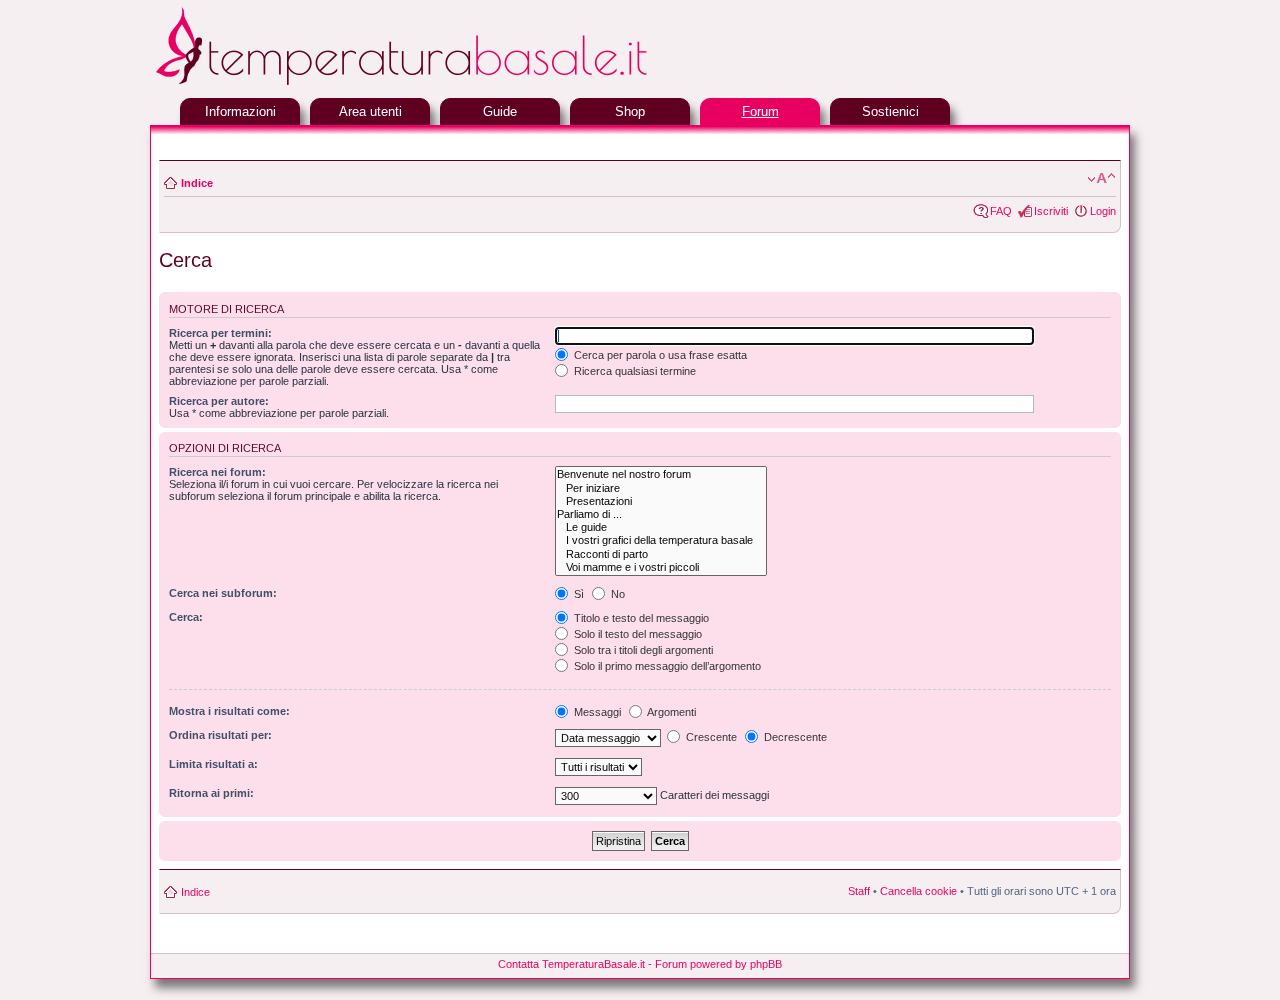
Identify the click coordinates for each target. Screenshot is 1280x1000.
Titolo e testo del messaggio (640, 618)
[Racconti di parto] (661, 554)
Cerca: (186, 617)
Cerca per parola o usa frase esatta (659, 355)
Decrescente (794, 737)
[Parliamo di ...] (661, 514)
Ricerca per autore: (219, 401)
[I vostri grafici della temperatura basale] (661, 540)
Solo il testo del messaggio (636, 634)
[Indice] (450, 82)
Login (1103, 211)
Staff (859, 891)
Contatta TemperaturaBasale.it (571, 964)
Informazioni (240, 111)
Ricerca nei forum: (217, 472)
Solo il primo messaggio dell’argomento (666, 666)
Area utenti (370, 111)
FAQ (1001, 211)
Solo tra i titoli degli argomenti (642, 650)
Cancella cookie (918, 891)
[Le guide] (661, 527)
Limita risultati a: (213, 764)
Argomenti (670, 712)
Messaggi (596, 712)
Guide (500, 111)
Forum (760, 111)
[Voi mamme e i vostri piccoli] (661, 567)
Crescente (710, 737)
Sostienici (890, 111)
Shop (630, 111)
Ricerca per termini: (220, 333)
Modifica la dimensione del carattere (1101, 179)
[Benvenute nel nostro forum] (661, 474)
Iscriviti (1051, 211)
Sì (577, 594)
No (616, 594)
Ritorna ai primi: (211, 793)
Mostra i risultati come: (229, 711)
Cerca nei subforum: (223, 593)
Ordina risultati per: (220, 735)
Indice (197, 183)
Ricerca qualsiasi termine (633, 371)
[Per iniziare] (661, 488)
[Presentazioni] (661, 501)
